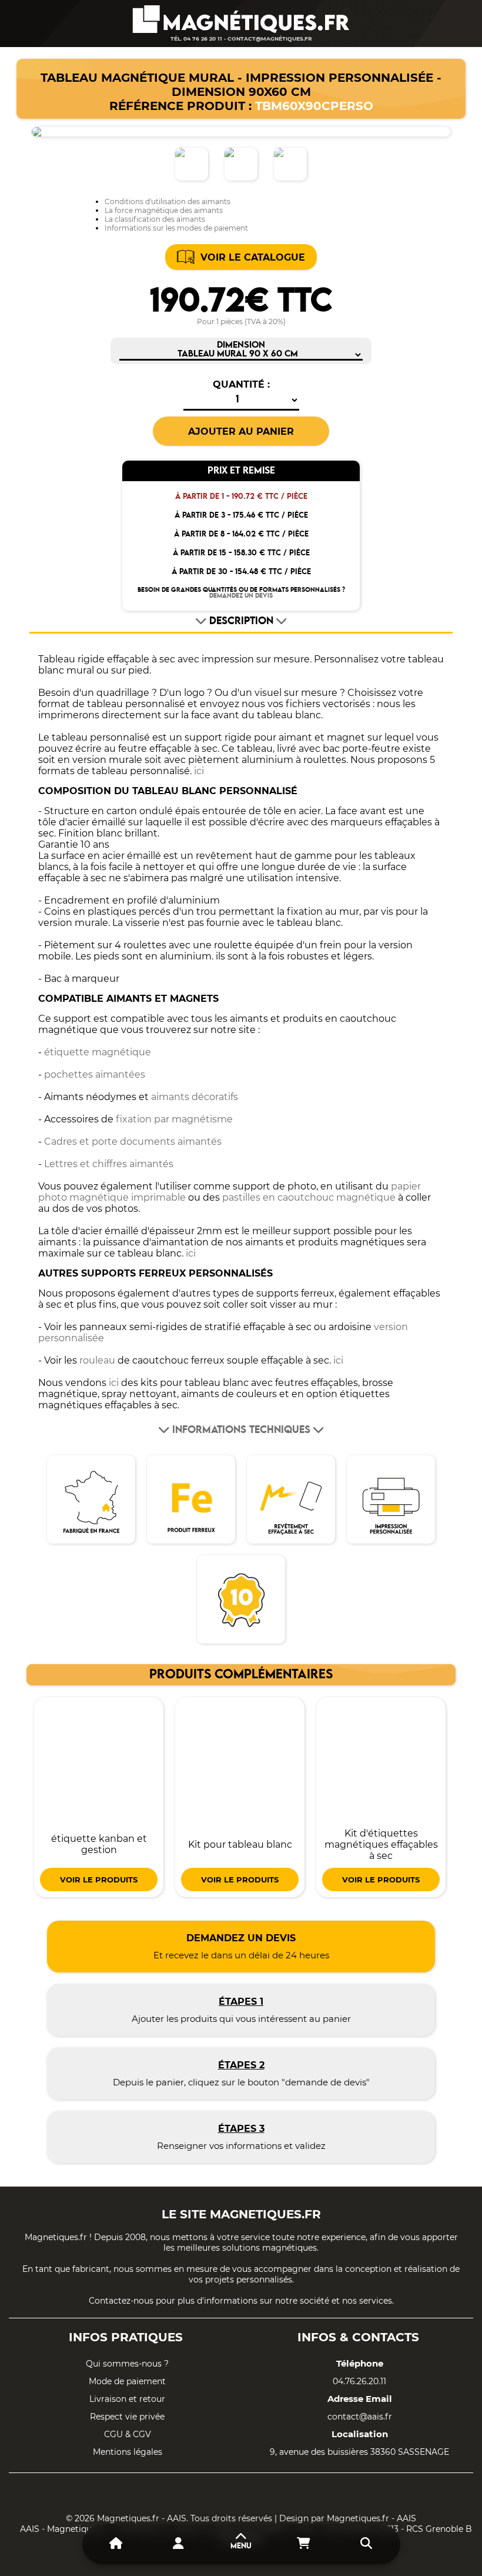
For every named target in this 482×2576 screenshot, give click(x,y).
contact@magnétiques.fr (270, 39)
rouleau (97, 1360)
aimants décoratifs (195, 1097)
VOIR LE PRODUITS (99, 1879)
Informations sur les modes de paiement (176, 228)
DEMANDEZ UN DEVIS (241, 596)
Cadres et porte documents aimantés (133, 1142)
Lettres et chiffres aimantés (109, 1164)
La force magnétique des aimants (164, 210)
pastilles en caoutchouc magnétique (309, 1197)
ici (199, 771)
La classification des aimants (155, 219)
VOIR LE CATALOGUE (253, 257)
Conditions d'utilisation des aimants (168, 201)
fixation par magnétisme (174, 1119)
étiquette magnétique (98, 1052)
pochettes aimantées (95, 1074)
